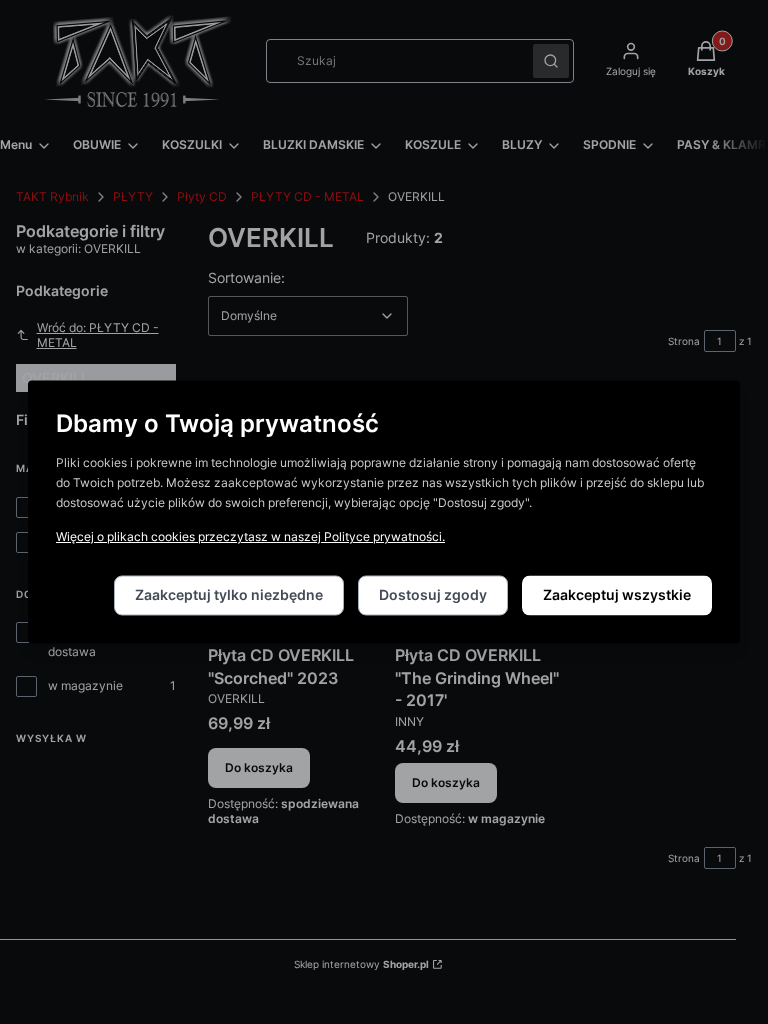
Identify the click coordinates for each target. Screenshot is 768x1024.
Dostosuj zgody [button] (433, 595)
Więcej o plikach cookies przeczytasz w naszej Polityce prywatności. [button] (250, 537)
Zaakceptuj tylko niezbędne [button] (229, 595)
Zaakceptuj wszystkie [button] (617, 595)
